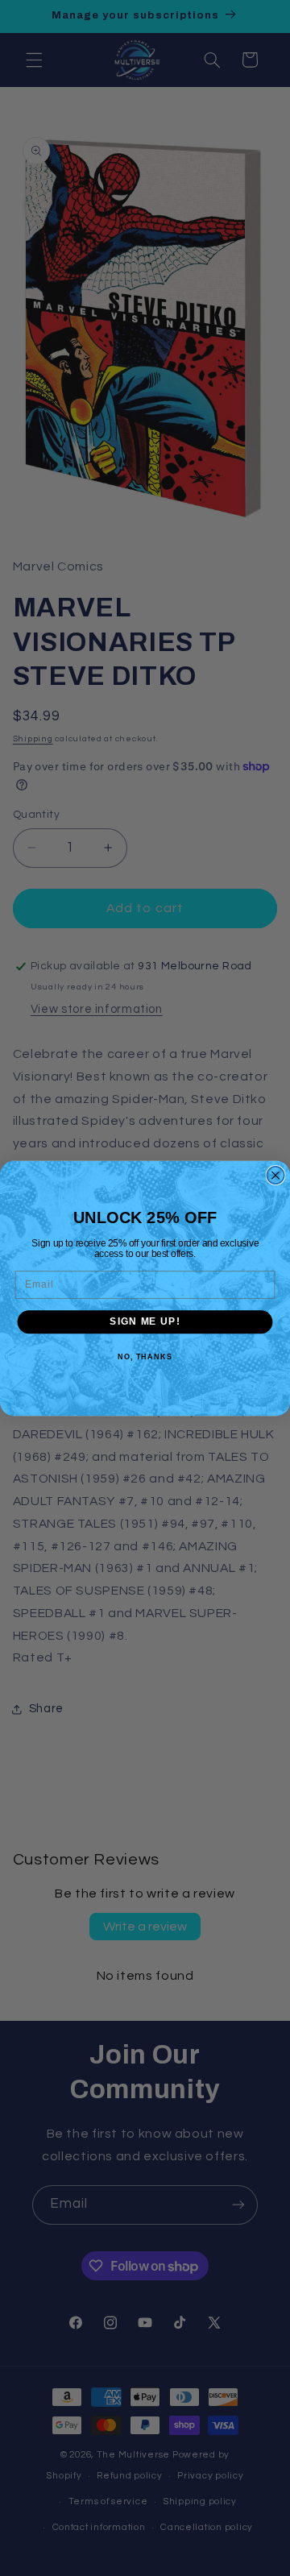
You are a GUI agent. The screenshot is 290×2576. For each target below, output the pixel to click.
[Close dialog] (275, 1175)
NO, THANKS (145, 1356)
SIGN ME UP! (145, 1321)
